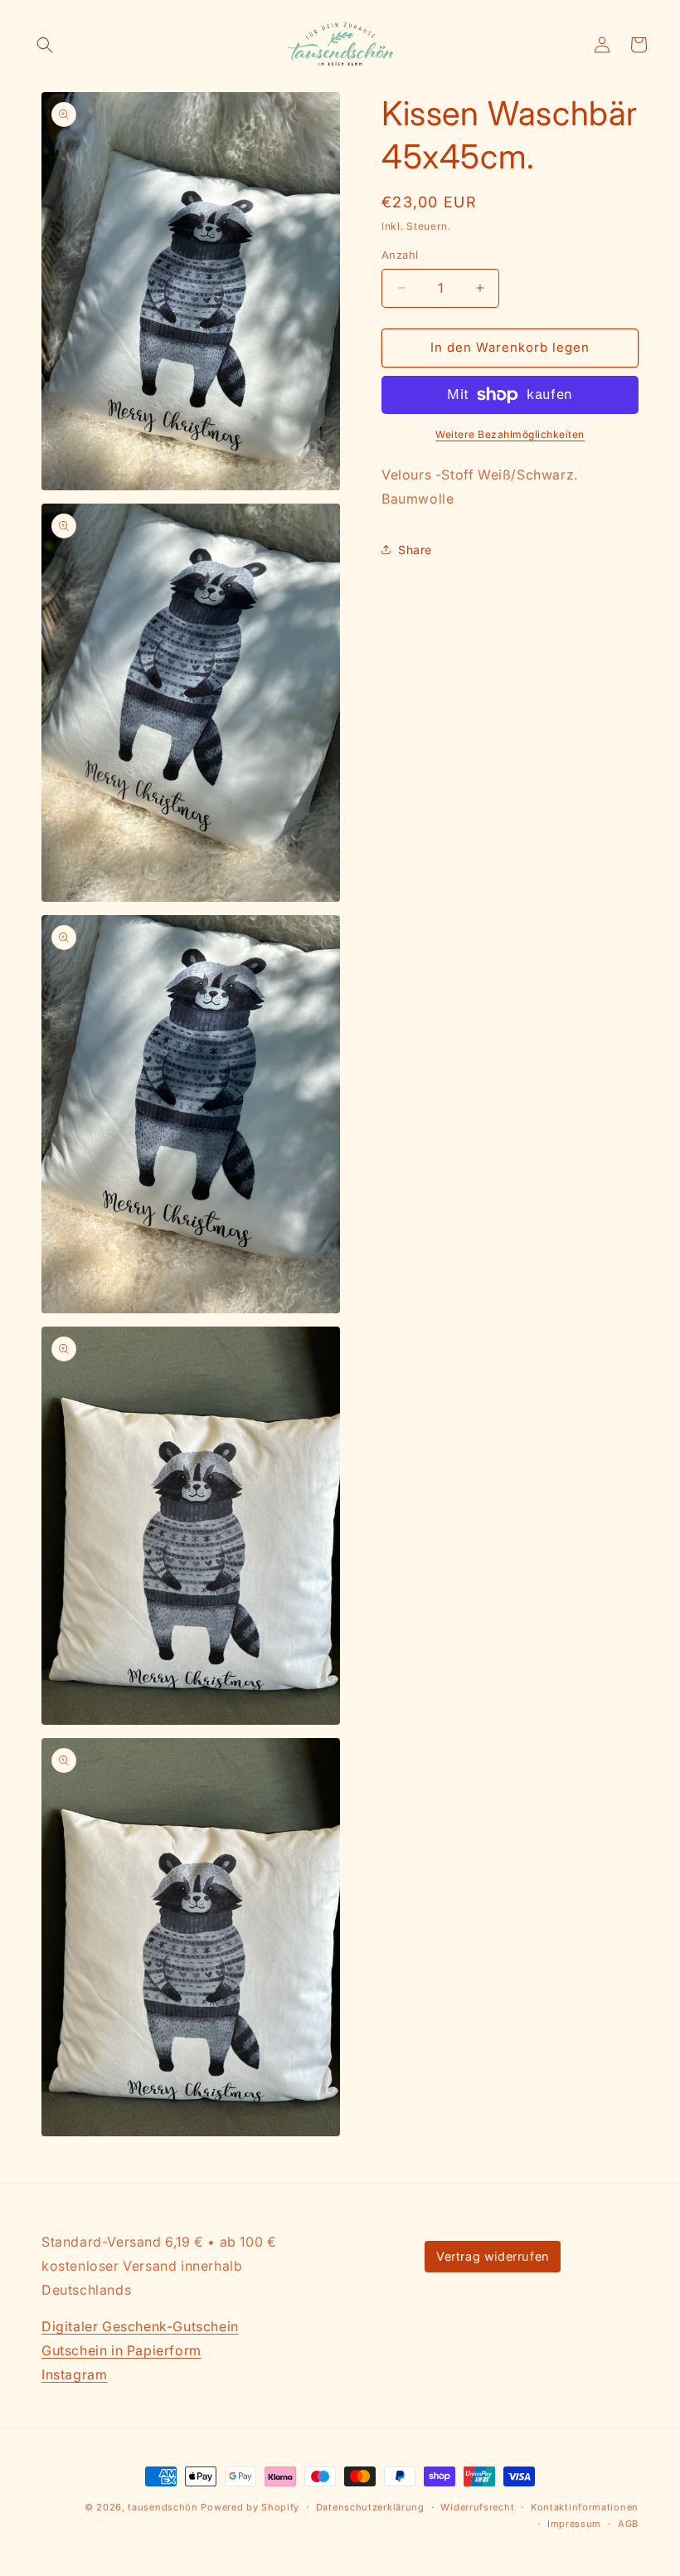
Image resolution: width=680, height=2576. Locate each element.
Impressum (574, 2524)
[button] (45, 45)
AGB (628, 2524)
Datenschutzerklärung (370, 2507)
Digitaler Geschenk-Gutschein (140, 2326)
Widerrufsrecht (477, 2507)
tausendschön (163, 2507)
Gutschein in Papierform (121, 2350)
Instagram (74, 2374)
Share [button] (415, 550)
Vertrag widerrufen (493, 2256)
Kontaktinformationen (585, 2507)
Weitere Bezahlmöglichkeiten (510, 434)
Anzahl (400, 255)
